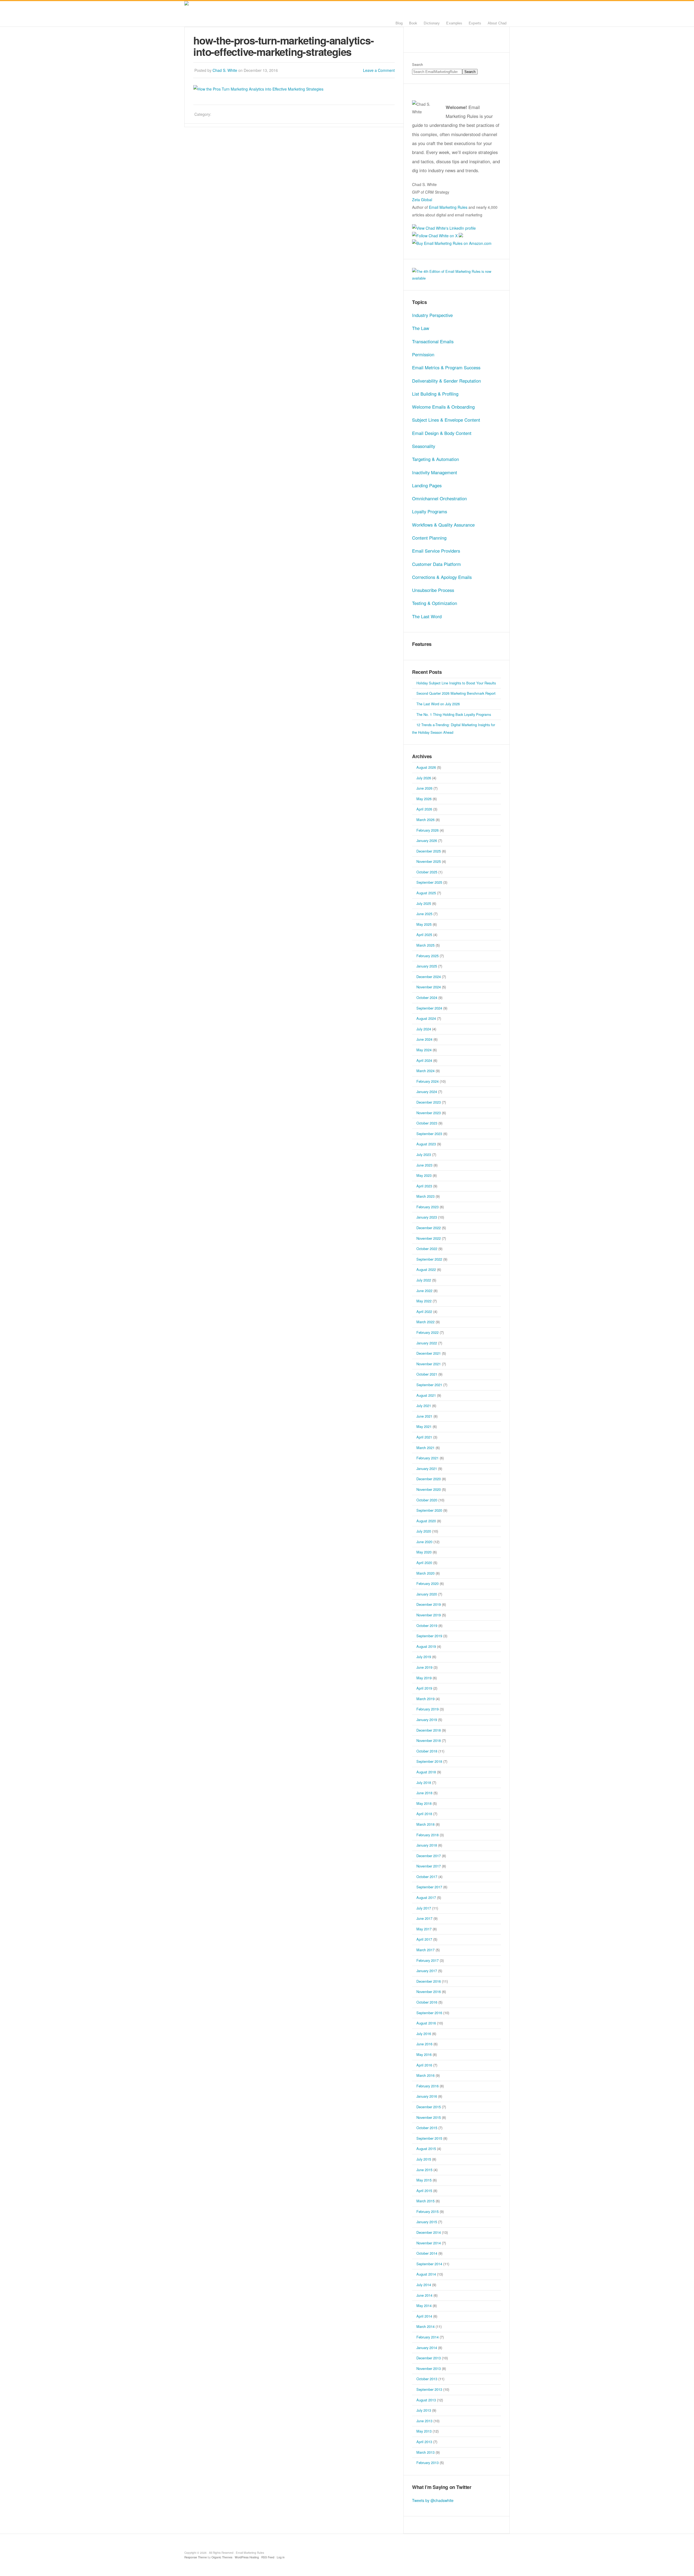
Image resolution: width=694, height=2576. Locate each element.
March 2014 (425, 2326)
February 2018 (428, 1835)
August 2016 (426, 2023)
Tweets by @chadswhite (433, 2500)
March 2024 (425, 1071)
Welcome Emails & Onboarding (443, 407)
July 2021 (424, 1406)
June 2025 (424, 914)
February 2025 (428, 956)
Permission (423, 354)
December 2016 (429, 1981)
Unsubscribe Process (433, 590)
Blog (399, 23)
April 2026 (424, 809)
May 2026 (424, 799)
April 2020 (424, 1563)
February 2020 (428, 1583)
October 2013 (427, 2379)
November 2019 (429, 1615)
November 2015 (429, 2117)
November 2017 (429, 1866)
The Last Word (427, 616)
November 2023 (429, 1113)
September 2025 (429, 882)
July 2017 (424, 1908)
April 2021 (424, 1437)
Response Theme (196, 2557)
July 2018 (424, 1782)
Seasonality (424, 446)
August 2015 (426, 2149)
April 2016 (424, 2065)
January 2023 (427, 1217)
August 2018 (426, 1772)
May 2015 (424, 2180)
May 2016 (424, 2054)
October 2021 (427, 1374)
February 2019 (428, 1709)
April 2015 (424, 2191)
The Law (421, 328)
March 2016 (425, 2075)
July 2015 (424, 2159)
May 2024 (424, 1050)
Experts (475, 23)
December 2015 (429, 2107)
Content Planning (429, 538)
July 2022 (424, 1280)
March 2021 (425, 1448)
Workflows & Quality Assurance (443, 525)
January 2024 (427, 1092)
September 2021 (429, 1385)
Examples (454, 23)
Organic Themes (222, 2557)
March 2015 (425, 2201)
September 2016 (429, 2013)
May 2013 (424, 2431)
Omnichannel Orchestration (439, 498)
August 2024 (426, 1018)
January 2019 (427, 1720)
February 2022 (428, 1332)
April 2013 (424, 2442)
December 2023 (429, 1102)
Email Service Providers (436, 551)
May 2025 (424, 924)
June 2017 (424, 1918)
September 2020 (429, 1510)
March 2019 (425, 1699)
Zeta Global (422, 200)
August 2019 (426, 1646)
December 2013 (429, 2358)
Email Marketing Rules (252, 14)
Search (417, 64)
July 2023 (424, 1154)
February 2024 (428, 1081)
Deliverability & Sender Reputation (446, 381)
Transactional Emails (433, 341)
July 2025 (424, 903)
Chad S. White (225, 70)
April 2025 (424, 935)
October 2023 (427, 1123)
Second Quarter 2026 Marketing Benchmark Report (456, 693)
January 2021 (427, 1468)
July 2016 (424, 2034)
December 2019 (429, 1604)
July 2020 (424, 1531)
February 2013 (428, 2463)
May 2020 (424, 1552)
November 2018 (429, 1740)
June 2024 (424, 1039)
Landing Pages (427, 485)
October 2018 (427, 1751)
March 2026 (425, 820)
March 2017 (425, 1950)
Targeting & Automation (436, 459)
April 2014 (424, 2316)
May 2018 (424, 1803)
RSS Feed (268, 2557)
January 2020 (427, 1594)
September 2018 (429, 1761)
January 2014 (427, 2348)
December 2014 (429, 2232)
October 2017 (427, 1877)
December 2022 (429, 1228)
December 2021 (429, 1353)
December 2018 (429, 1730)
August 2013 (426, 2400)
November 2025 (429, 861)
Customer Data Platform (436, 564)
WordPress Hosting (247, 2557)
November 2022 (429, 1238)
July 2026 (424, 778)
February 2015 (428, 2211)
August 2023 (426, 1144)
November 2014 (429, 2243)
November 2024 (429, 987)
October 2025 (427, 872)
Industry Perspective (432, 315)
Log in (281, 2557)
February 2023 (428, 1207)
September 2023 (429, 1134)
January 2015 (427, 2222)
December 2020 (429, 1479)
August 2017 (426, 1897)
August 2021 (426, 1395)
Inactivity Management (435, 472)
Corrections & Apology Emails (442, 577)
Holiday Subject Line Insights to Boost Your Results (456, 683)
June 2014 (424, 2295)
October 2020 (427, 1500)
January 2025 (427, 966)
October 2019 (427, 1625)
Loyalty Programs (430, 511)
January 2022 (427, 1343)
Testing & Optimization (435, 603)
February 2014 (428, 2337)
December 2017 (429, 1856)
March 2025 (425, 945)
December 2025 (429, 851)
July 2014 (424, 2285)
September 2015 (429, 2138)
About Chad (497, 23)
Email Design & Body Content (442, 433)
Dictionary (432, 23)
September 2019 (429, 1636)
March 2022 (425, 1322)
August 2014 (426, 2274)
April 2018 (424, 1814)
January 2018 (427, 1845)
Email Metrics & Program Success (446, 367)
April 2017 (424, 1939)
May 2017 (424, 1929)
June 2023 (424, 1165)
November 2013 (429, 2368)
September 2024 (429, 1008)
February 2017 (428, 1960)
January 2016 (427, 2096)
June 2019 (424, 1667)
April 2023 (424, 1186)
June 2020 (424, 1542)
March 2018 (425, 1824)
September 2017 (429, 1887)
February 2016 (428, 2086)
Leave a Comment (379, 70)
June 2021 (424, 1416)
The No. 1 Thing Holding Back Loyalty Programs (454, 714)
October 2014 (427, 2253)
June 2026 (424, 788)
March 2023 (425, 1196)
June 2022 (424, 1291)
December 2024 (429, 977)
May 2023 (424, 1175)
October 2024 (427, 997)
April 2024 (424, 1060)
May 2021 (424, 1426)
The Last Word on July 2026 (438, 704)
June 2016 (424, 2044)
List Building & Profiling (435, 394)
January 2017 (427, 1971)
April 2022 (424, 1311)
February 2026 (428, 830)
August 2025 (426, 893)
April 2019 (424, 1688)
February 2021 (428, 1458)
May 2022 (424, 1301)
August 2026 (426, 767)
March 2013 (425, 2452)
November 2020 (429, 1489)
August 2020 (426, 1521)
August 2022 (426, 1269)
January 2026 (427, 840)
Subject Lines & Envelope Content (446, 420)
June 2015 (424, 2170)
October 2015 (427, 2128)
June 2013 (424, 2421)
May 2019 (424, 1678)
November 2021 (429, 1364)
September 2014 (429, 2264)
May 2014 (424, 2306)
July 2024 (424, 1029)
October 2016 (427, 2002)
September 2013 (429, 2389)
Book (413, 23)
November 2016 (429, 1992)
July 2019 (424, 1657)
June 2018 (424, 1793)
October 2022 (427, 1249)
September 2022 (429, 1259)
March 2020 (425, 1573)
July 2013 (424, 2410)
